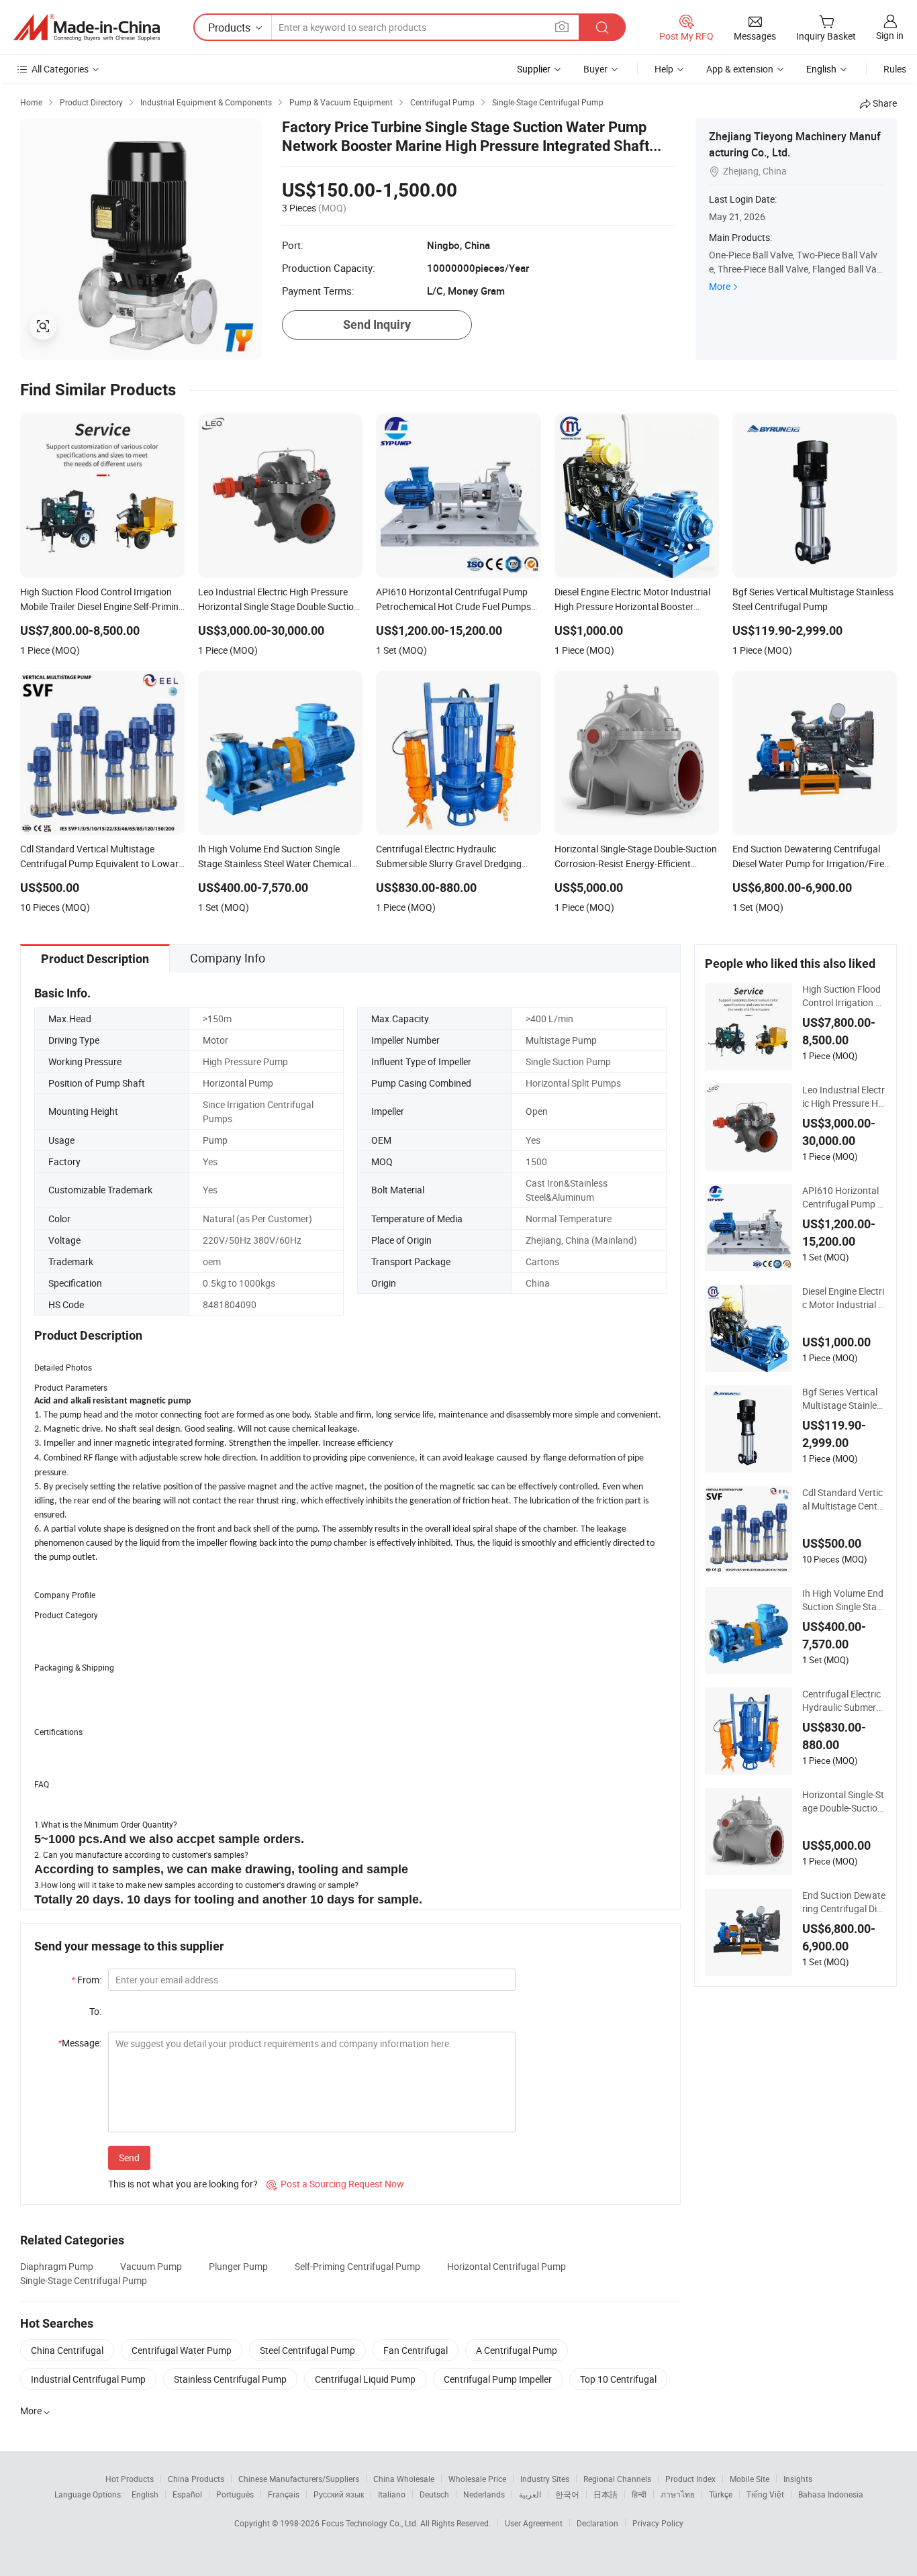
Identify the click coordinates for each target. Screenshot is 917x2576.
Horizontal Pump (238, 1083)
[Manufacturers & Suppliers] (87, 28)
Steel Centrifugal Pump (307, 2350)
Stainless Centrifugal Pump (230, 2379)
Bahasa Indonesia (831, 2494)
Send (129, 2158)
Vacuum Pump (151, 2266)
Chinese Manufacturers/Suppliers (299, 2479)
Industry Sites (545, 2479)
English (145, 2494)
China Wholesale (404, 2479)
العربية (530, 2494)
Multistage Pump (561, 1040)
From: (86, 1980)
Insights (798, 2479)
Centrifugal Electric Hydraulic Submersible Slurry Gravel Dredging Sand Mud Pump (844, 1701)
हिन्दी (639, 2494)
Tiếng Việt (765, 2494)
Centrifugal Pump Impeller (498, 2379)
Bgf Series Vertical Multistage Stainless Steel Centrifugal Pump (844, 1399)
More (720, 286)
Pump (215, 1140)
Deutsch (434, 2494)
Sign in (890, 35)
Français (284, 2494)
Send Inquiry (377, 325)
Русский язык (339, 2494)
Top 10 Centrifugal (618, 2379)
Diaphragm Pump (57, 2266)
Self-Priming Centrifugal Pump (357, 2266)
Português (235, 2494)
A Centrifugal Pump (517, 2350)
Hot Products (130, 2479)
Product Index (690, 2479)
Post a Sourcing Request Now (335, 2184)
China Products (196, 2479)
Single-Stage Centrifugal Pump (84, 2280)
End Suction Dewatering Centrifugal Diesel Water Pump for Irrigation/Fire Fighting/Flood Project (844, 1902)
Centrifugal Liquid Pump (365, 2379)
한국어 (567, 2494)
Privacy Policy (658, 2523)
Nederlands (484, 2494)
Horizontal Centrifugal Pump (506, 2266)
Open (537, 1111)
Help (664, 69)
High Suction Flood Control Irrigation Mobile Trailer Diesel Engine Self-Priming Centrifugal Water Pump (844, 996)
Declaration (597, 2523)
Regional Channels (617, 2479)
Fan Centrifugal (416, 2350)
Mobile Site (750, 2479)
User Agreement (534, 2523)
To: (95, 2011)
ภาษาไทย (678, 2494)
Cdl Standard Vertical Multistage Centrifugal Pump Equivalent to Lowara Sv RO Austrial (844, 1499)
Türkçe (721, 2494)
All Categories (60, 69)
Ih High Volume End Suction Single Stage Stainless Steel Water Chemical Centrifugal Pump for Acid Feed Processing (843, 1600)
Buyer (595, 69)
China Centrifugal (67, 2350)
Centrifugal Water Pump (182, 2350)
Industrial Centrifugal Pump (88, 2379)
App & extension (740, 69)
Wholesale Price (477, 2479)
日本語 (606, 2494)
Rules (895, 69)
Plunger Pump (238, 2266)
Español (187, 2494)
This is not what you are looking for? (183, 2184)
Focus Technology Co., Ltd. (371, 2523)
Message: (80, 2043)
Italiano (392, 2494)
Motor (215, 1040)
